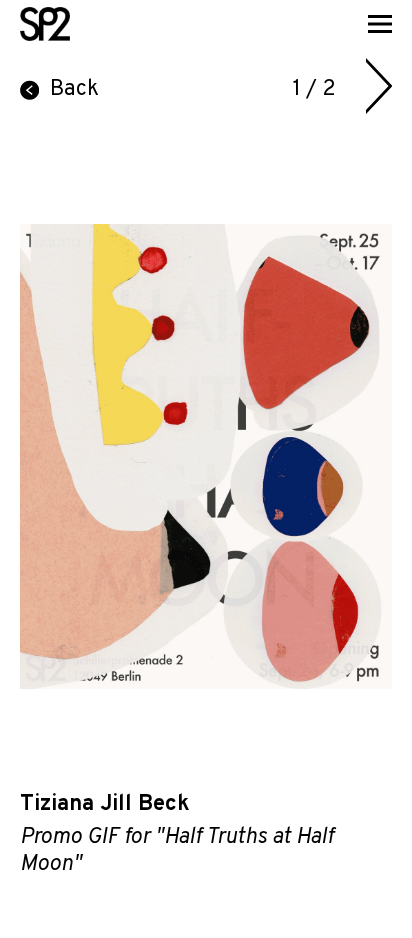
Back (74, 89)
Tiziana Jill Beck (105, 804)
